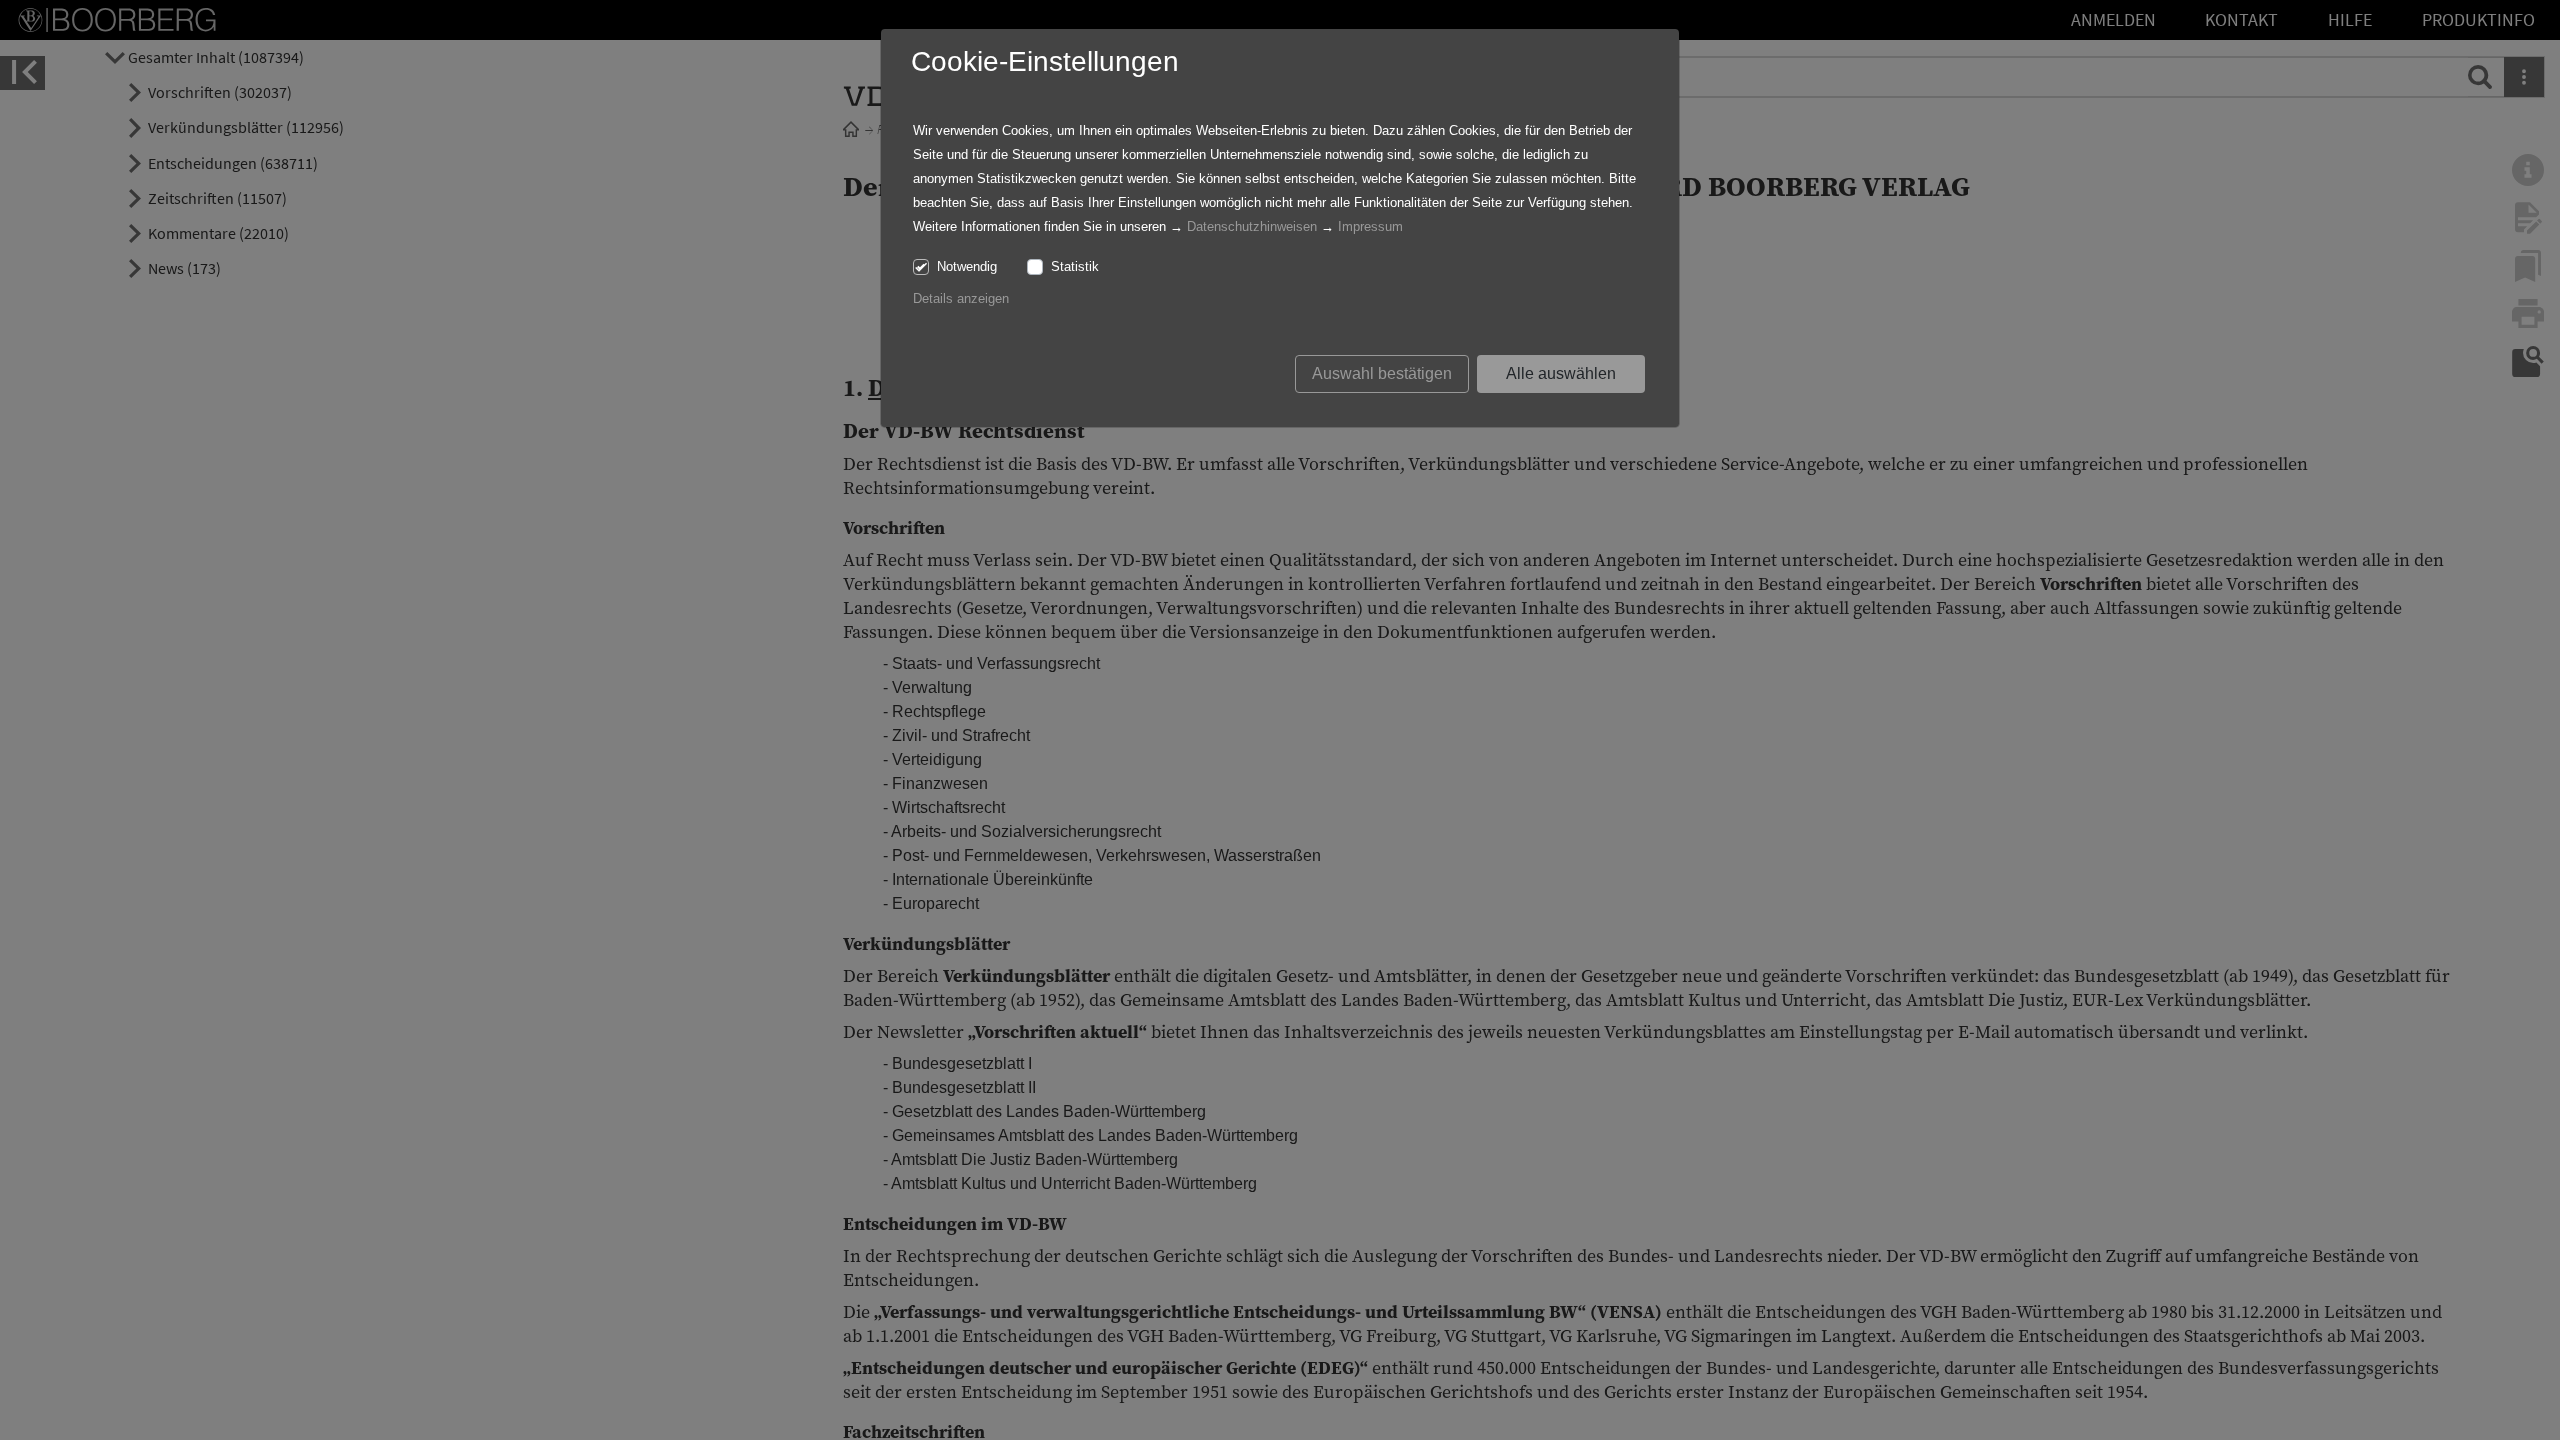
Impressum (1370, 226)
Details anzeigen (961, 298)
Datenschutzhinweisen (1252, 226)
